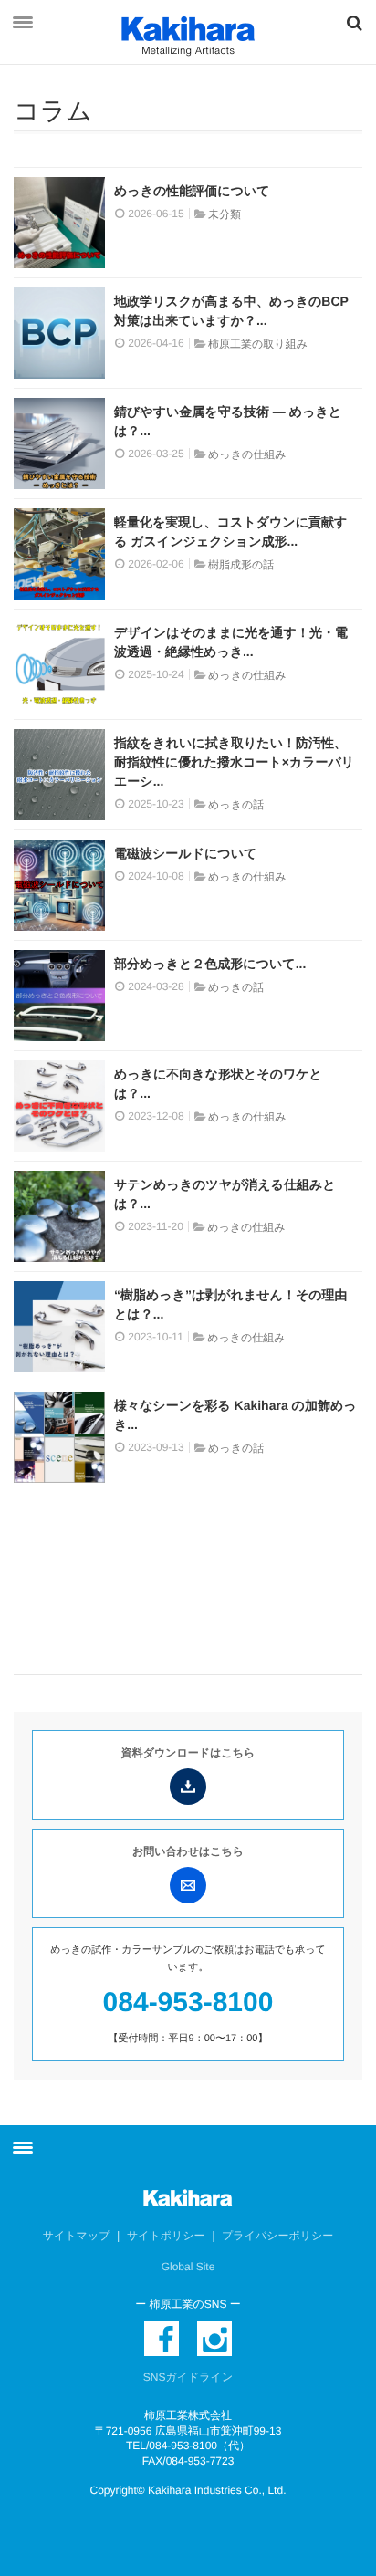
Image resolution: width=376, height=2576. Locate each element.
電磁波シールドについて (185, 853)
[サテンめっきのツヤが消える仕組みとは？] (59, 1216)
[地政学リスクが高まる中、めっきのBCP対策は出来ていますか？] (59, 333)
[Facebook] (162, 2339)
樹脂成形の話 (241, 565)
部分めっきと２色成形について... (210, 964)
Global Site (188, 2267)
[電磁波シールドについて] (59, 885)
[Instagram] (214, 2339)
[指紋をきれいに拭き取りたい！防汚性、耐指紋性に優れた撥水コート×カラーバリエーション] (59, 775)
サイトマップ (77, 2236)
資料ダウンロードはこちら (188, 1753)
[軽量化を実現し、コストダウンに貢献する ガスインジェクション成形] (59, 554)
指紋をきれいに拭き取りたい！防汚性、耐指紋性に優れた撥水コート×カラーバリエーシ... (234, 762)
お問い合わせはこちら (188, 1851)
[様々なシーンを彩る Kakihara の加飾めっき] (59, 1437)
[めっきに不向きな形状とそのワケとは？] (59, 1106)
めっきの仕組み (247, 454)
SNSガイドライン (188, 2377)
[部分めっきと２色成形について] (59, 996)
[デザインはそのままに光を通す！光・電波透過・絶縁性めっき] (59, 664)
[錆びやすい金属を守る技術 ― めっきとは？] (59, 443)
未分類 (225, 214)
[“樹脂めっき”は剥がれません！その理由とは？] (59, 1327)
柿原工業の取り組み (258, 344)
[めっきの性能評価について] (59, 223)
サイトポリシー (166, 2236)
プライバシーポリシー (277, 2236)
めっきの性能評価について (192, 191)
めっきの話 (236, 805)
